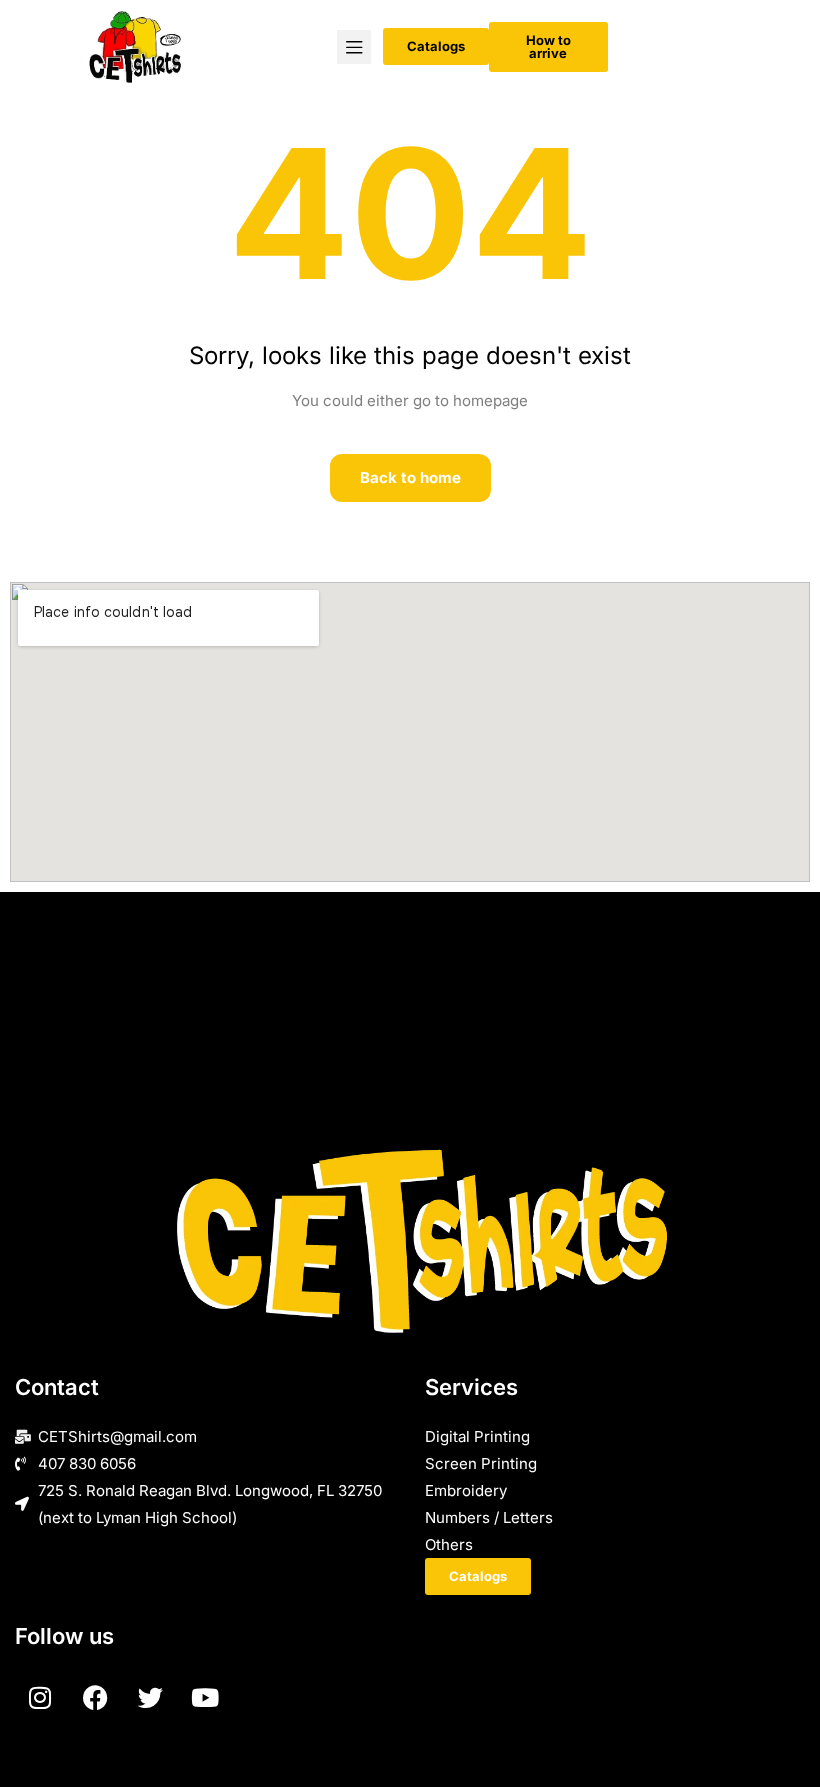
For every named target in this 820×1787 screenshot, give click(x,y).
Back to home (410, 477)
